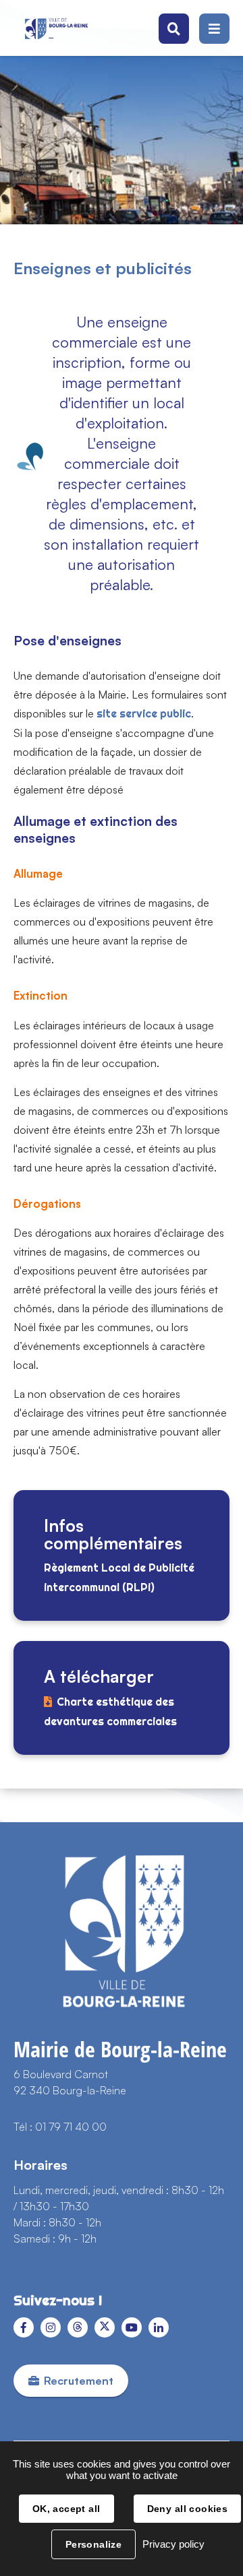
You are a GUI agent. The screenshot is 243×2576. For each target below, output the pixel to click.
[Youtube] (132, 2327)
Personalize (94, 2544)
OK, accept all (66, 2509)
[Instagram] (51, 2327)
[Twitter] (105, 2327)
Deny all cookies (188, 2509)
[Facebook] (24, 2327)
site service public (144, 714)
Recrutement (79, 2381)
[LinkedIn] (159, 2327)
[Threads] (78, 2327)
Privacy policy (173, 2544)
